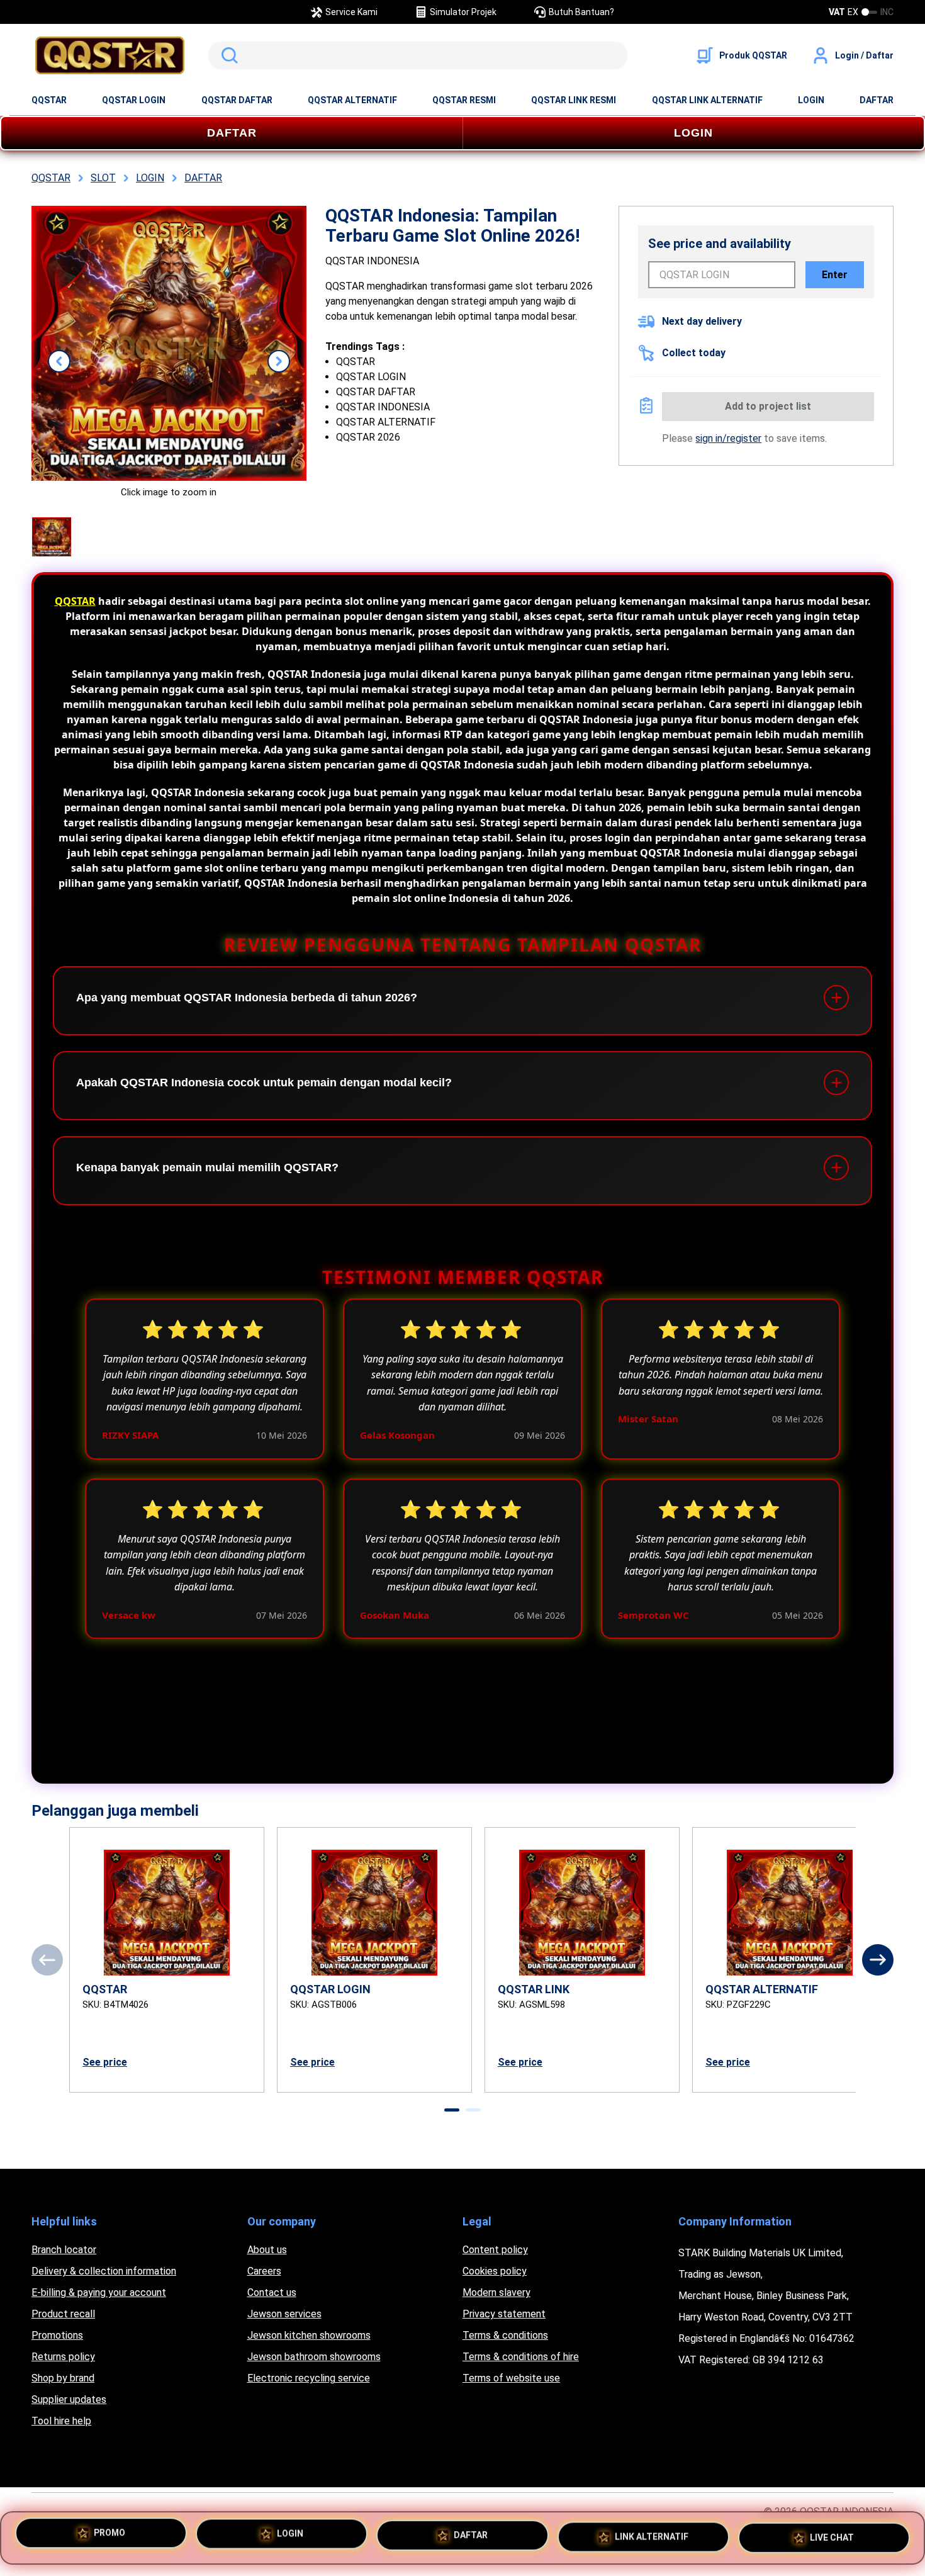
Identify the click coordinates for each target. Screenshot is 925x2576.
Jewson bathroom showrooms (314, 2357)
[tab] (452, 2110)
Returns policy (63, 2357)
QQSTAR (49, 100)
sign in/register (728, 438)
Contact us (272, 2292)
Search (227, 55)
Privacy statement (504, 2314)
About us (267, 2250)
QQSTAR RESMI (464, 100)
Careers (264, 2271)
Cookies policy (495, 2271)
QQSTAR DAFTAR (237, 100)
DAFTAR (877, 100)
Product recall (63, 2314)
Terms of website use (511, 2378)
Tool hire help (61, 2421)
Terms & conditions (505, 2335)
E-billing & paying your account (99, 2292)
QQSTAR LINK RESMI (574, 100)
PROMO (109, 2538)
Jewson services (284, 2314)
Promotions (57, 2335)
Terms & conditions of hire (521, 2357)
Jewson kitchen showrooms (309, 2335)
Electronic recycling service (309, 2378)
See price (105, 2062)
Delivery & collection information (104, 2271)
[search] (418, 55)
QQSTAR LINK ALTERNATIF (707, 100)
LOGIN (811, 100)
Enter (835, 275)
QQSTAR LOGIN (134, 100)
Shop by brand (63, 2378)
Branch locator (64, 2250)
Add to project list (768, 406)
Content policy (495, 2250)
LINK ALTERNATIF (652, 2535)
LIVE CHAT (832, 2533)
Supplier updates (69, 2399)
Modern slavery (496, 2292)
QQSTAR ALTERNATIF (352, 100)
